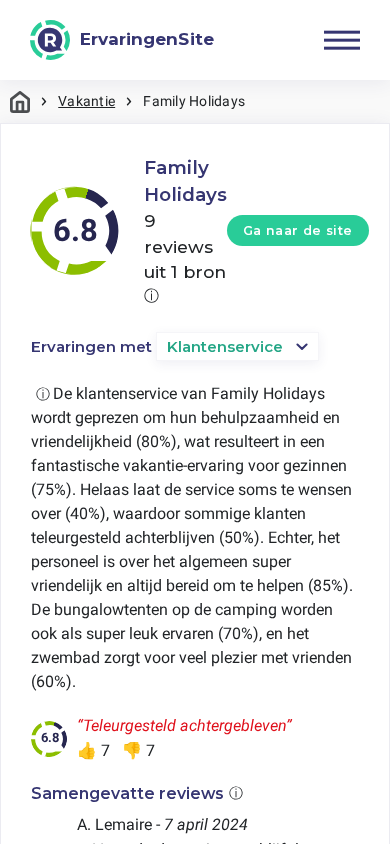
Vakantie (86, 101)
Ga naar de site (298, 230)
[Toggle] (342, 40)
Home (20, 101)
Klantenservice (225, 346)
